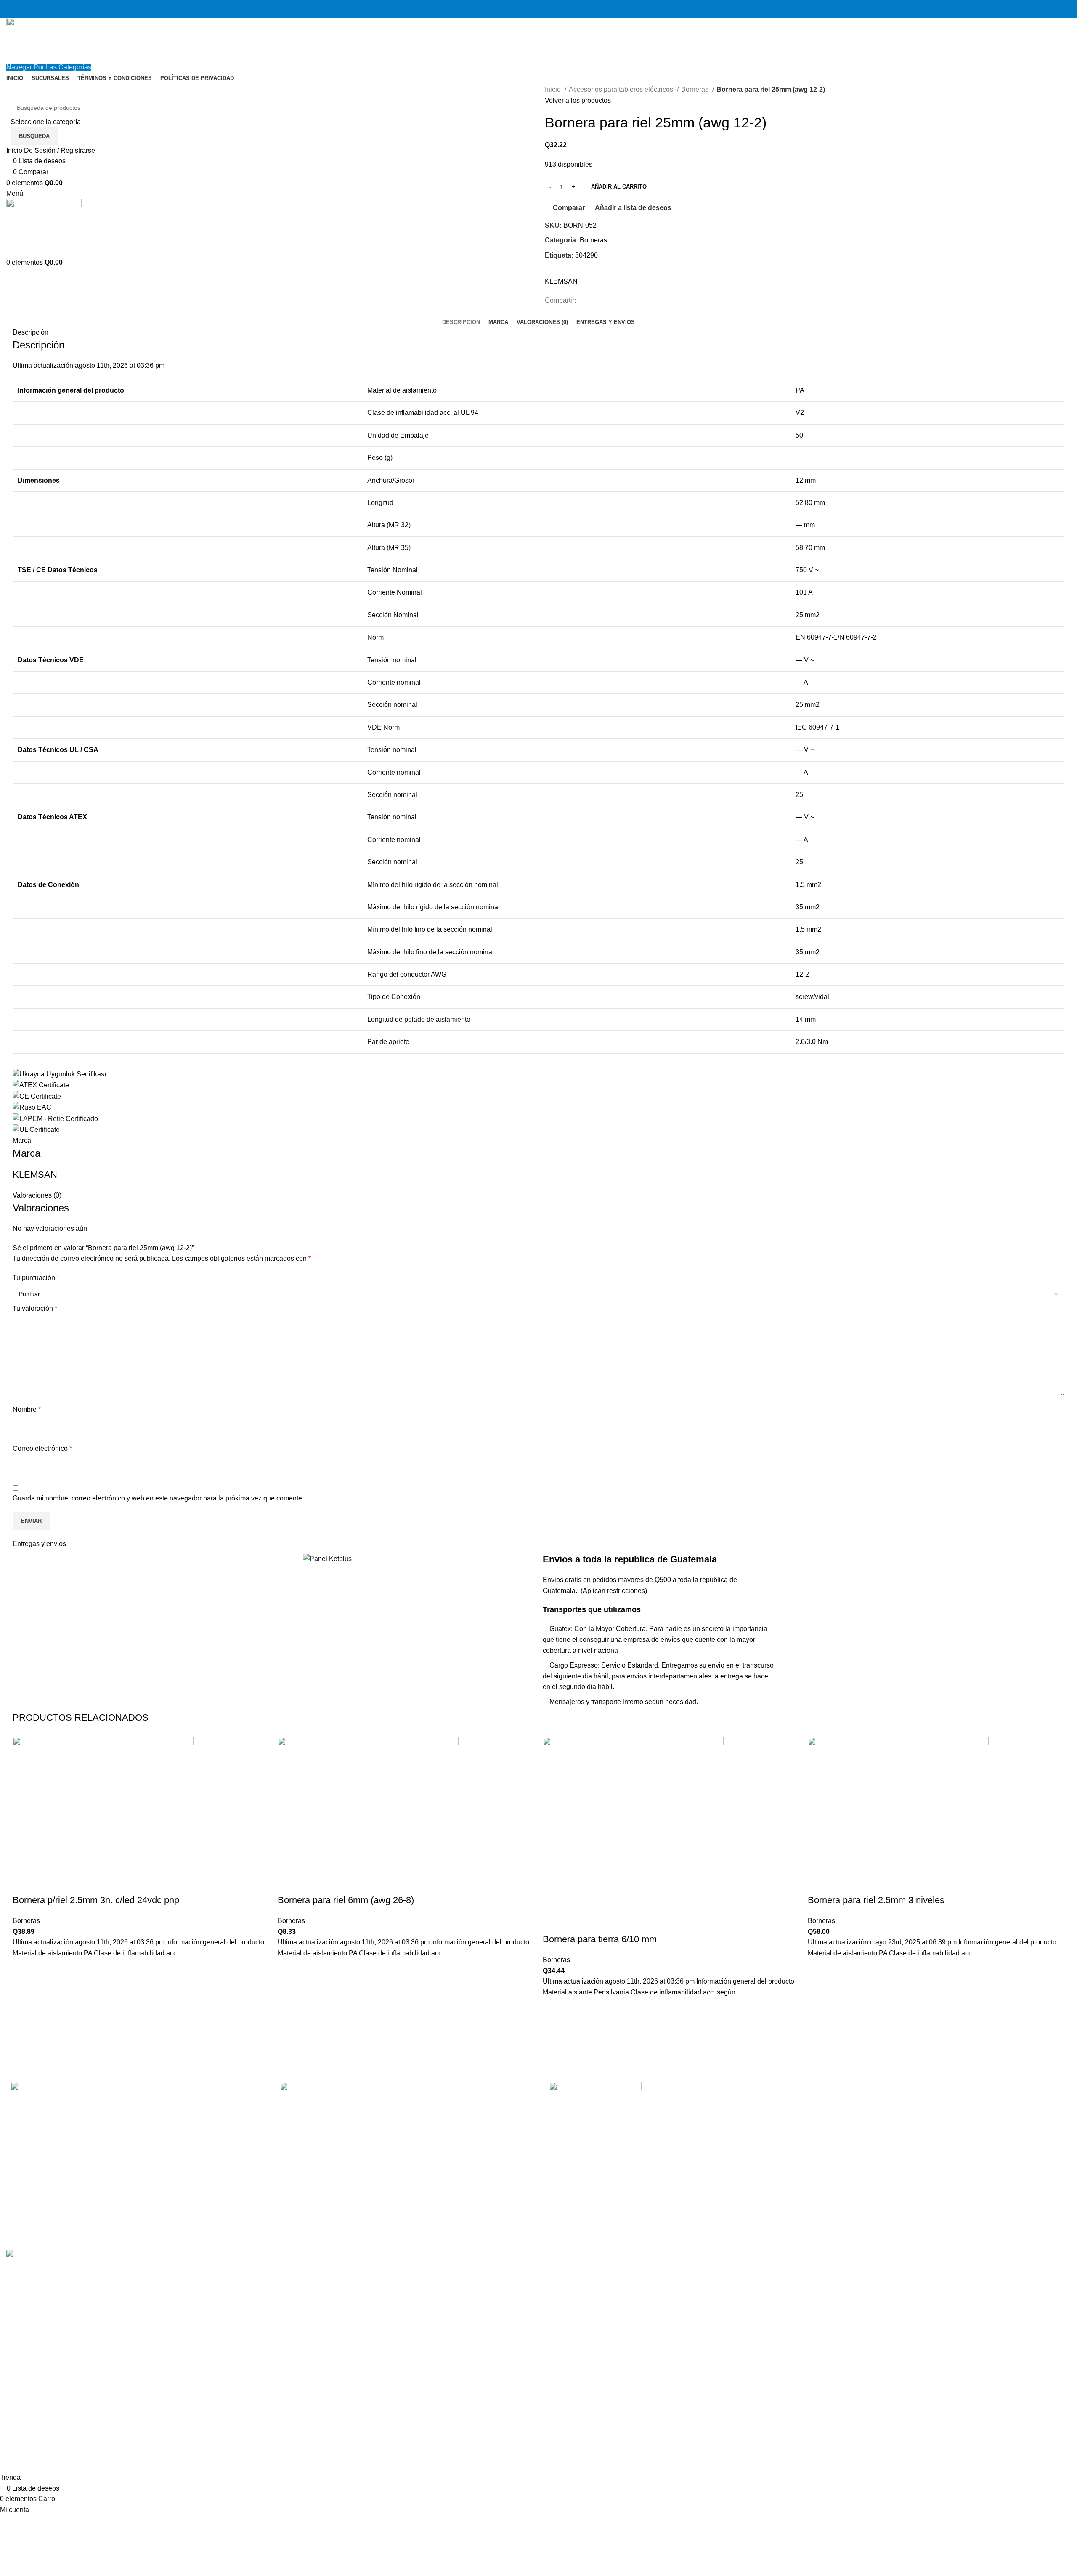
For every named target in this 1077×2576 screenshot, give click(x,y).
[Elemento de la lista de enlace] (135, 2183)
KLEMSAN (561, 281)
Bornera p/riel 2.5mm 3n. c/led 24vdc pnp (96, 1900)
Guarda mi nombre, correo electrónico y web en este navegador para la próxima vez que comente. (158, 1498)
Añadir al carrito (619, 187)
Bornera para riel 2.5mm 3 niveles (876, 1900)
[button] (23, 1990)
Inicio (554, 89)
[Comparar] (23, 1883)
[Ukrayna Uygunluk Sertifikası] (59, 1074)
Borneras (696, 89)
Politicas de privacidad (758, 2100)
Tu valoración (35, 1308)
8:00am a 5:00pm (930, 2132)
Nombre (27, 1409)
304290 (586, 255)
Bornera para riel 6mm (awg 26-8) (346, 1900)
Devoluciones (745, 2116)
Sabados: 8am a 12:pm (938, 2147)
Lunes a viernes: (928, 2116)
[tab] (461, 322)
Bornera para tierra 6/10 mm (600, 1939)
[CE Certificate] (37, 1096)
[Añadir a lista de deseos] (23, 1969)
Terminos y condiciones (760, 2132)
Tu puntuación (36, 1278)
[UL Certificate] (36, 1129)
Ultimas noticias (748, 2163)
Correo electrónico (42, 1449)
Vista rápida (23, 2011)
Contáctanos (743, 2147)
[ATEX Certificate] (41, 1085)
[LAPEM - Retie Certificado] (55, 1118)
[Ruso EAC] (32, 1107)
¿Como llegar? (747, 2179)
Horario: (916, 2100)
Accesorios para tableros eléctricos (622, 89)
